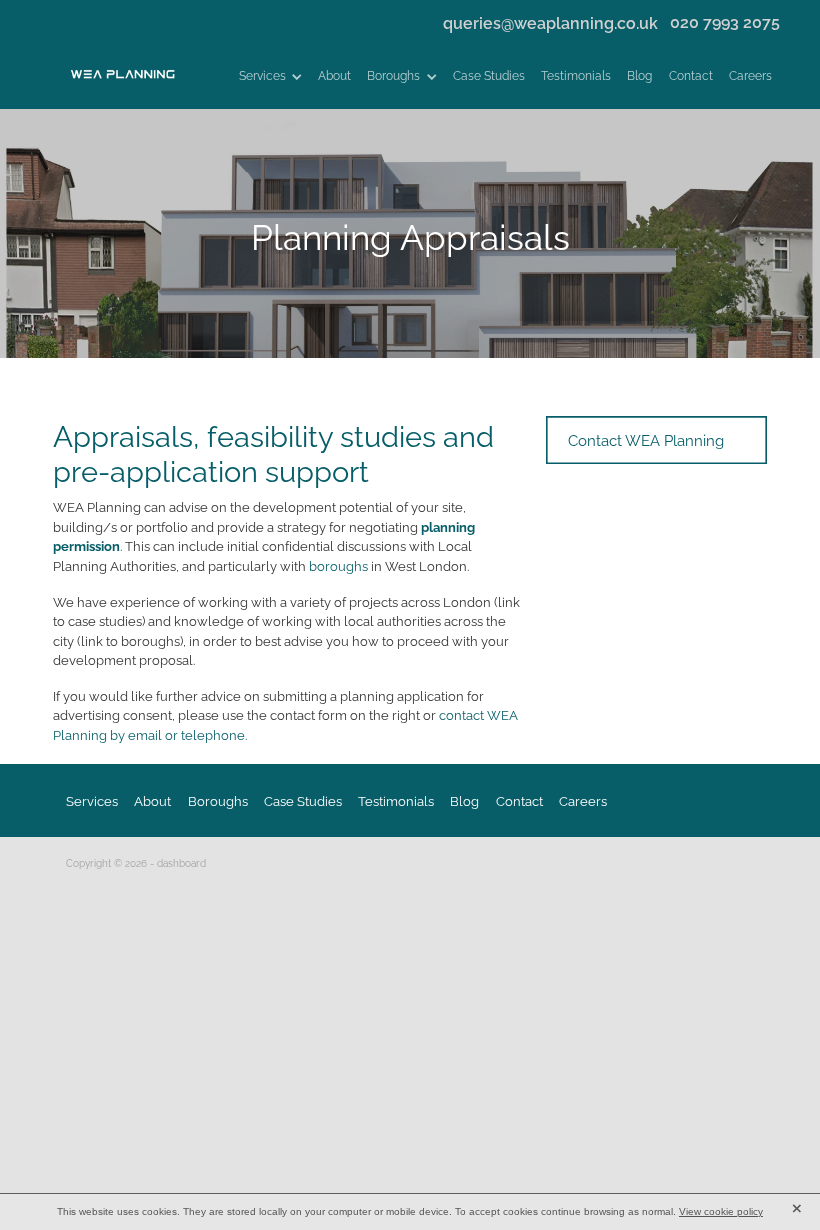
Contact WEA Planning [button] (646, 439)
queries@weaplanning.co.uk (550, 20)
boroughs (340, 565)
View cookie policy (721, 1211)
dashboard (181, 862)
